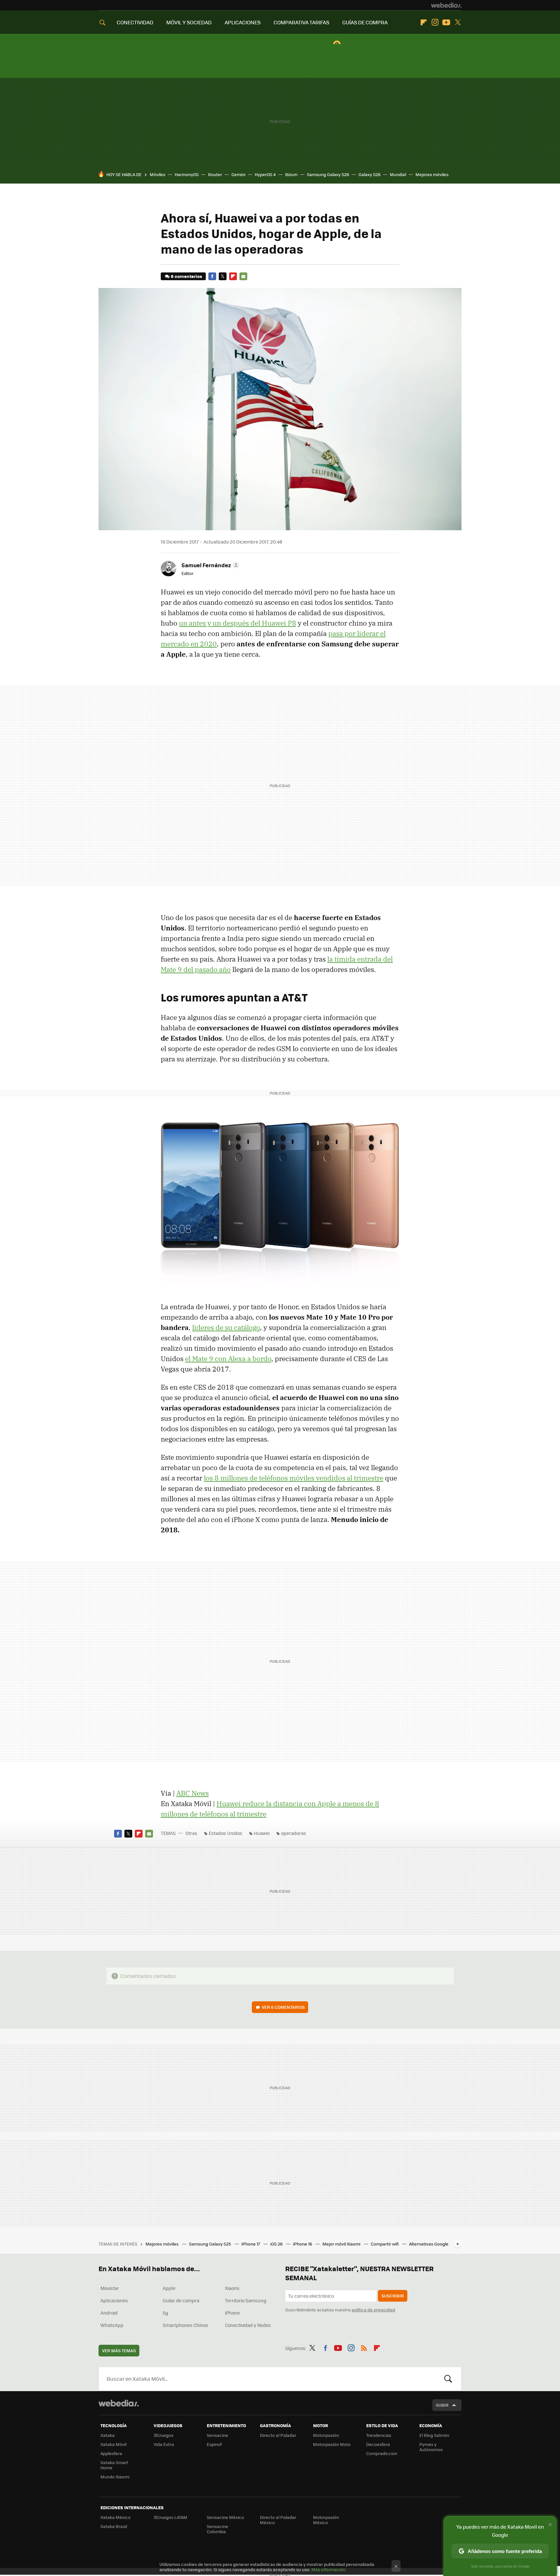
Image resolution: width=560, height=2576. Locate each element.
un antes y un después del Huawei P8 (238, 623)
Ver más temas (119, 2350)
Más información (328, 2569)
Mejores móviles (432, 174)
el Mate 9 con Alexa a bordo (228, 1359)
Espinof (214, 2444)
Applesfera (111, 2453)
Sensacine (217, 2435)
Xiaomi (232, 2288)
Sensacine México (225, 2517)
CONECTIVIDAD (135, 22)
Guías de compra (181, 2300)
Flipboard (424, 22)
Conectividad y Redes (248, 2325)
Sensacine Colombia (217, 2529)
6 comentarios (186, 276)
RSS (364, 2347)
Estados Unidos (226, 1833)
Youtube (446, 22)
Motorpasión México (326, 2520)
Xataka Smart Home (114, 2465)
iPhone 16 (303, 2244)
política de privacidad (373, 2310)
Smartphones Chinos (186, 2325)
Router (215, 174)
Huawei (262, 1833)
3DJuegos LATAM (170, 2517)
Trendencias (379, 2435)
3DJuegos (163, 2435)
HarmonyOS (187, 174)
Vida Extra (164, 2444)
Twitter (458, 22)
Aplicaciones (114, 2300)
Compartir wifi (385, 2244)
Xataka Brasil (114, 2526)
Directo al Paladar (278, 2435)
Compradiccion (382, 2453)
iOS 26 (277, 2244)
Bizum (291, 174)
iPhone (232, 2313)
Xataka (108, 2435)
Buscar (448, 2379)
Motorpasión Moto (332, 2444)
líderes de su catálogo (226, 1327)
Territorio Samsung (246, 2300)
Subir (442, 2405)
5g (165, 2313)
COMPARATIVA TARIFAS (301, 22)
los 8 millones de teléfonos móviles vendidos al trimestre (294, 1478)
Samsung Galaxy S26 (328, 174)
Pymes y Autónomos (431, 2447)
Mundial (398, 174)
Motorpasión (326, 2435)
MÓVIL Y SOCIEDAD (189, 22)
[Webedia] (446, 5)
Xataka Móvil (113, 2444)
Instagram (435, 22)
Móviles (157, 174)
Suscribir (393, 2296)
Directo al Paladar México (278, 2520)
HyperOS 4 (265, 174)
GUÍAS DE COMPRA (365, 22)
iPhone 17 (251, 2244)
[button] (210, 565)
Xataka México (116, 2517)
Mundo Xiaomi (115, 2477)
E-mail (243, 276)
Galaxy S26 (369, 174)
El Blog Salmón (434, 2435)
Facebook (212, 276)
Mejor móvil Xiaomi (342, 2244)
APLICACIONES (243, 22)
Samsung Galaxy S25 (210, 2244)
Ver (283, 2007)
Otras (191, 1833)
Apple (169, 2288)
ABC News (192, 1793)
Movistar (110, 2288)
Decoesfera (378, 2444)
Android (109, 2313)
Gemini (238, 174)
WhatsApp (112, 2325)
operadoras (294, 1833)
